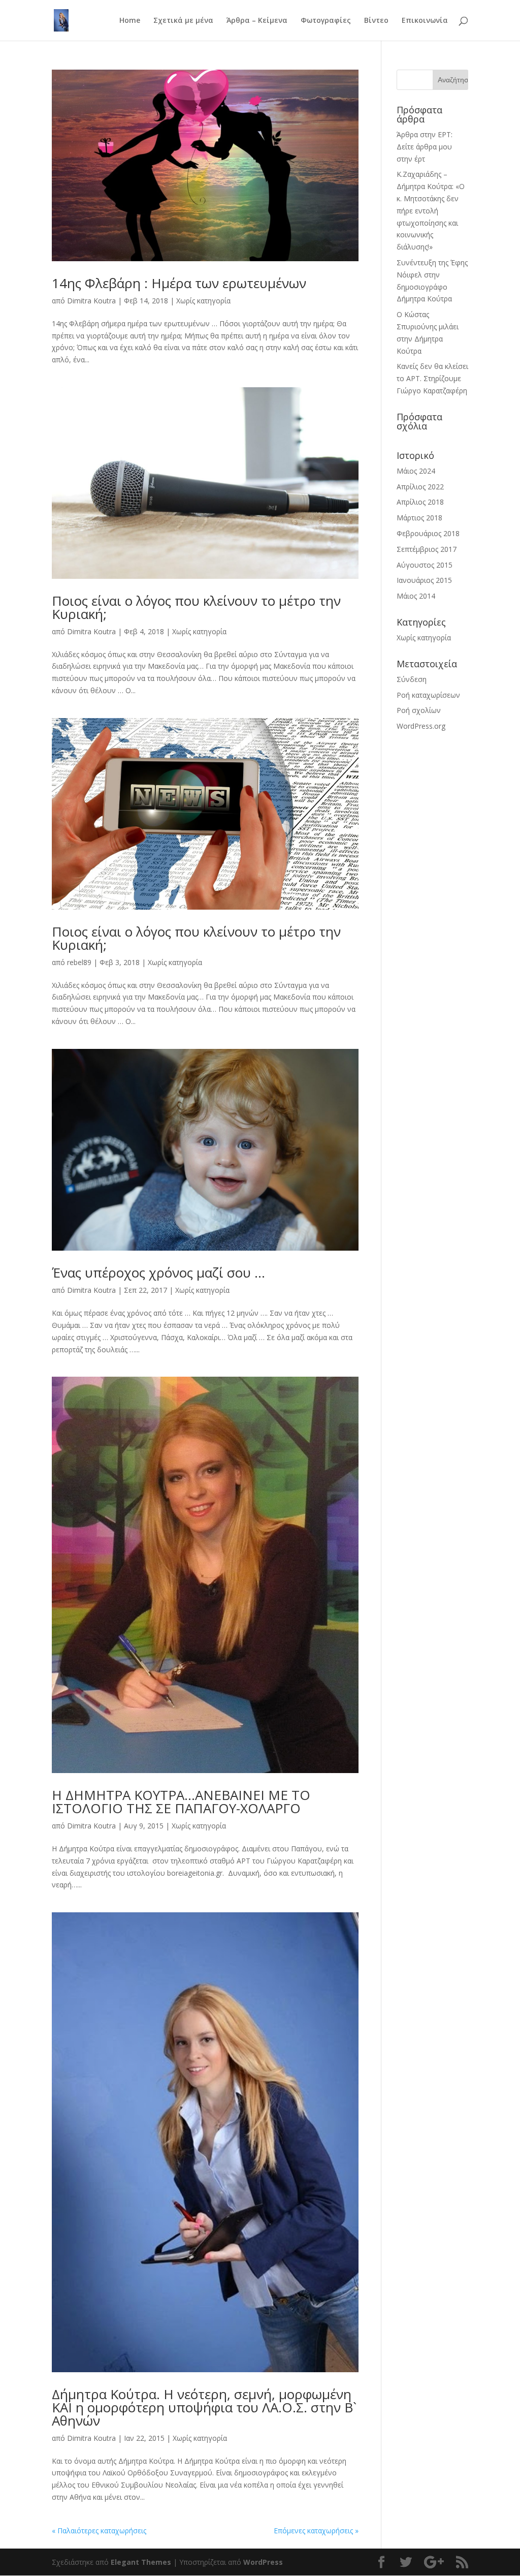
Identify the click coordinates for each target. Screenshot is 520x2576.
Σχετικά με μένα (183, 21)
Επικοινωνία (425, 21)
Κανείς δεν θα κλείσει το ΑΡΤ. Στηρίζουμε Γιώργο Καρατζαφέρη (432, 378)
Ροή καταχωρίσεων (428, 695)
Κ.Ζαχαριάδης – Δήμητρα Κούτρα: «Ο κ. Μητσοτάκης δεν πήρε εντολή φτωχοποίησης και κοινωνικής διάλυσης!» (431, 210)
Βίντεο (376, 21)
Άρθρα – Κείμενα (257, 21)
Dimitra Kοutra (91, 301)
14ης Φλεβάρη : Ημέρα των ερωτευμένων (179, 283)
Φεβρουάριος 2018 (428, 533)
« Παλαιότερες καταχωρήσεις (99, 2531)
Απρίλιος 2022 (420, 487)
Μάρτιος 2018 (419, 518)
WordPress (263, 2562)
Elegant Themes (141, 2562)
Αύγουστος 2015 (425, 565)
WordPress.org (421, 726)
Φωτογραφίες (326, 21)
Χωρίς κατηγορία (203, 301)
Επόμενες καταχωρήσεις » (316, 2531)
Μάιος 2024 (416, 471)
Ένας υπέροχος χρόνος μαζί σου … (158, 1273)
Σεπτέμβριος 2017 (427, 549)
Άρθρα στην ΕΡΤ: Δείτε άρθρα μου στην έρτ (425, 147)
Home (130, 21)
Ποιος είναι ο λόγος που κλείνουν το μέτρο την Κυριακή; (196, 607)
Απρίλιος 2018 (420, 502)
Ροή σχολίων (419, 710)
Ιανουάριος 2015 (424, 580)
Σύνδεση (412, 679)
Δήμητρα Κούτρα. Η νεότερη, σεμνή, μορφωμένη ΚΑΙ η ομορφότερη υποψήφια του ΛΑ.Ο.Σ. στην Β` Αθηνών (204, 2407)
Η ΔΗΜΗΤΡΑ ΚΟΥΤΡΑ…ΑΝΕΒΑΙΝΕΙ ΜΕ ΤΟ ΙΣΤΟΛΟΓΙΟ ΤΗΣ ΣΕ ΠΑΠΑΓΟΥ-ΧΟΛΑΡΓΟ (181, 1802)
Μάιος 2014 (416, 596)
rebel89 (79, 962)
